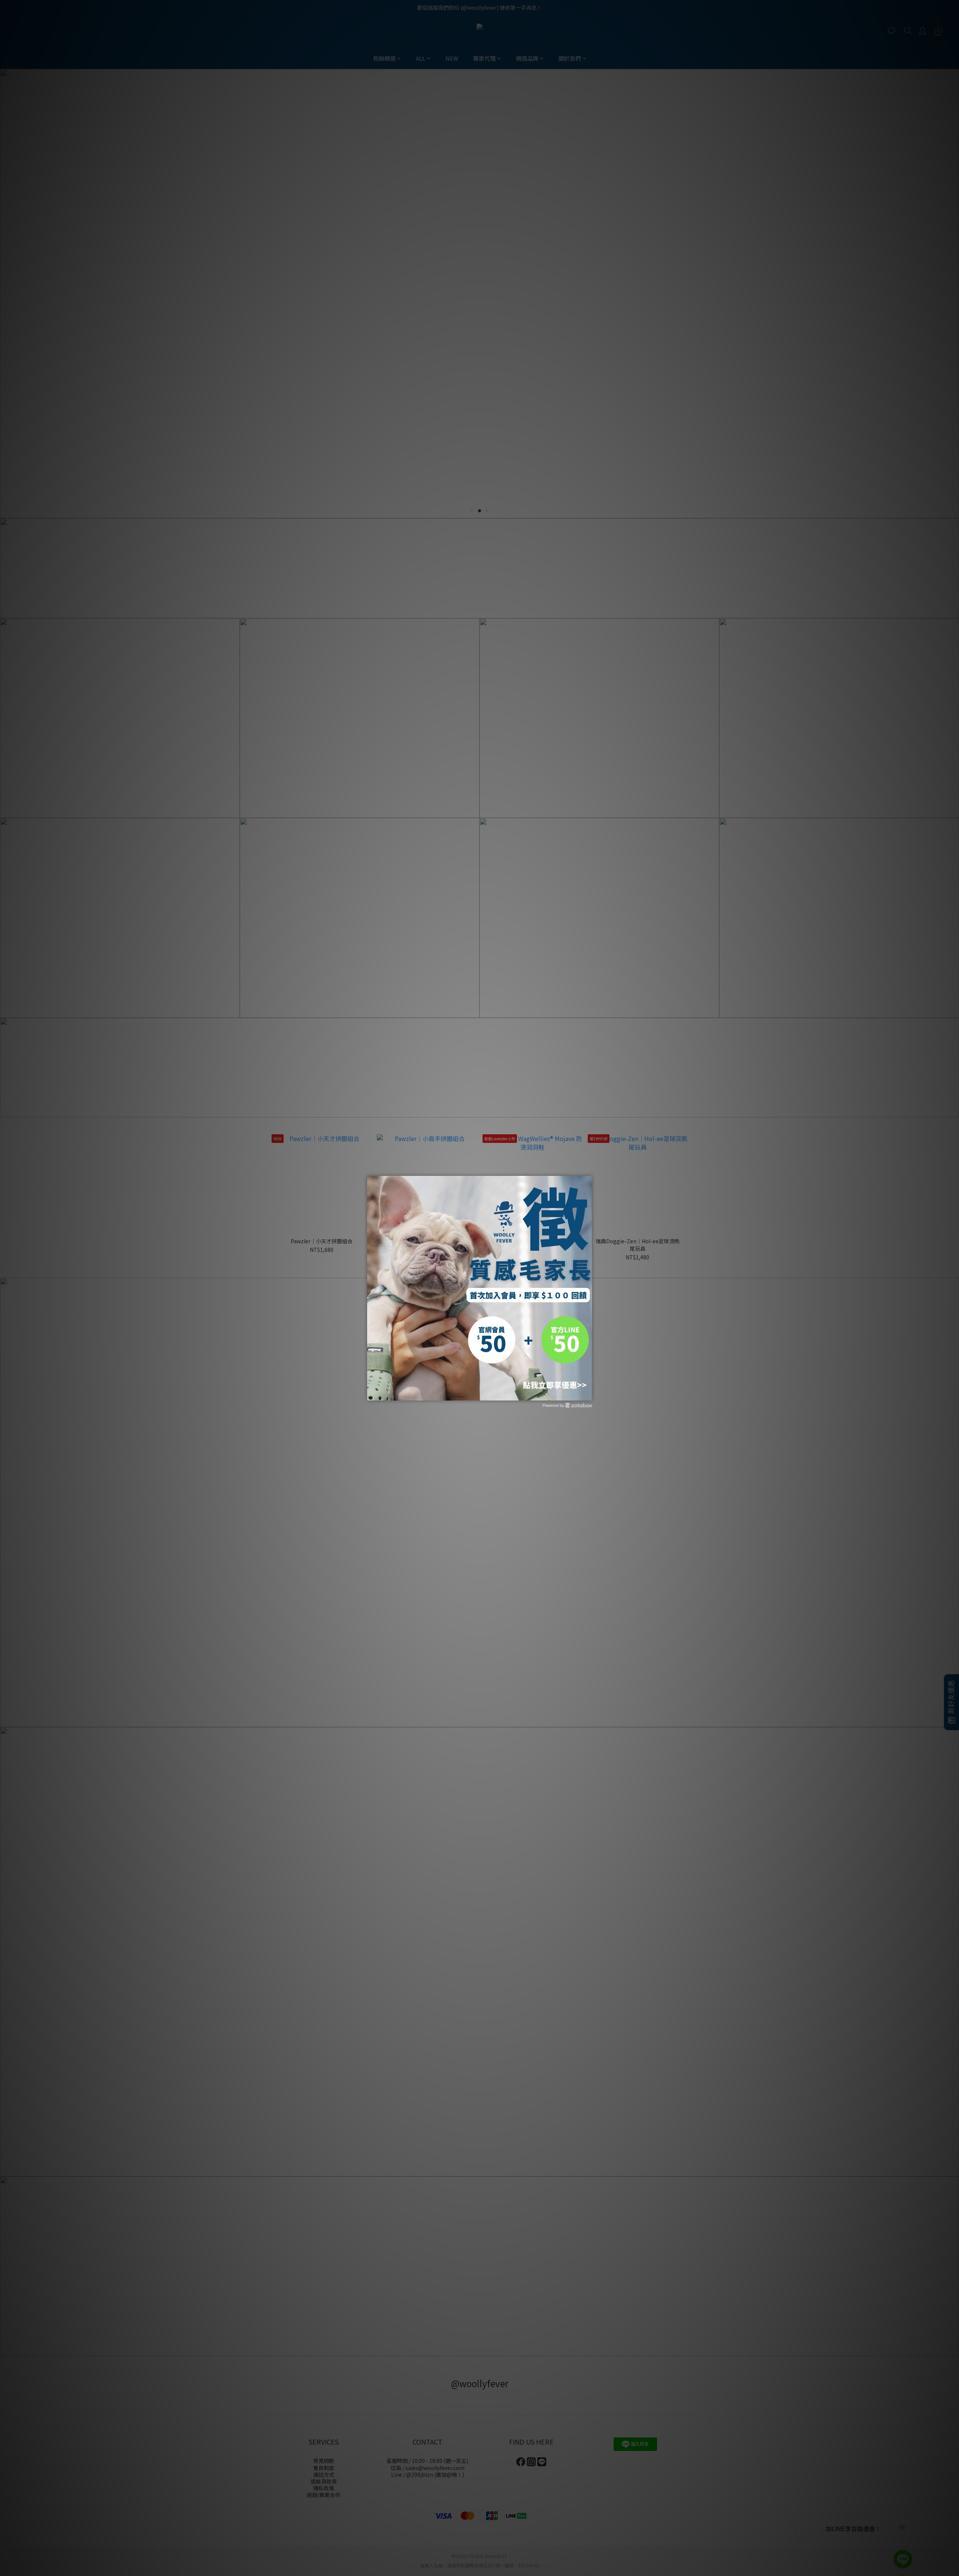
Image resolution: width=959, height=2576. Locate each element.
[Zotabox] (587, 1394)
